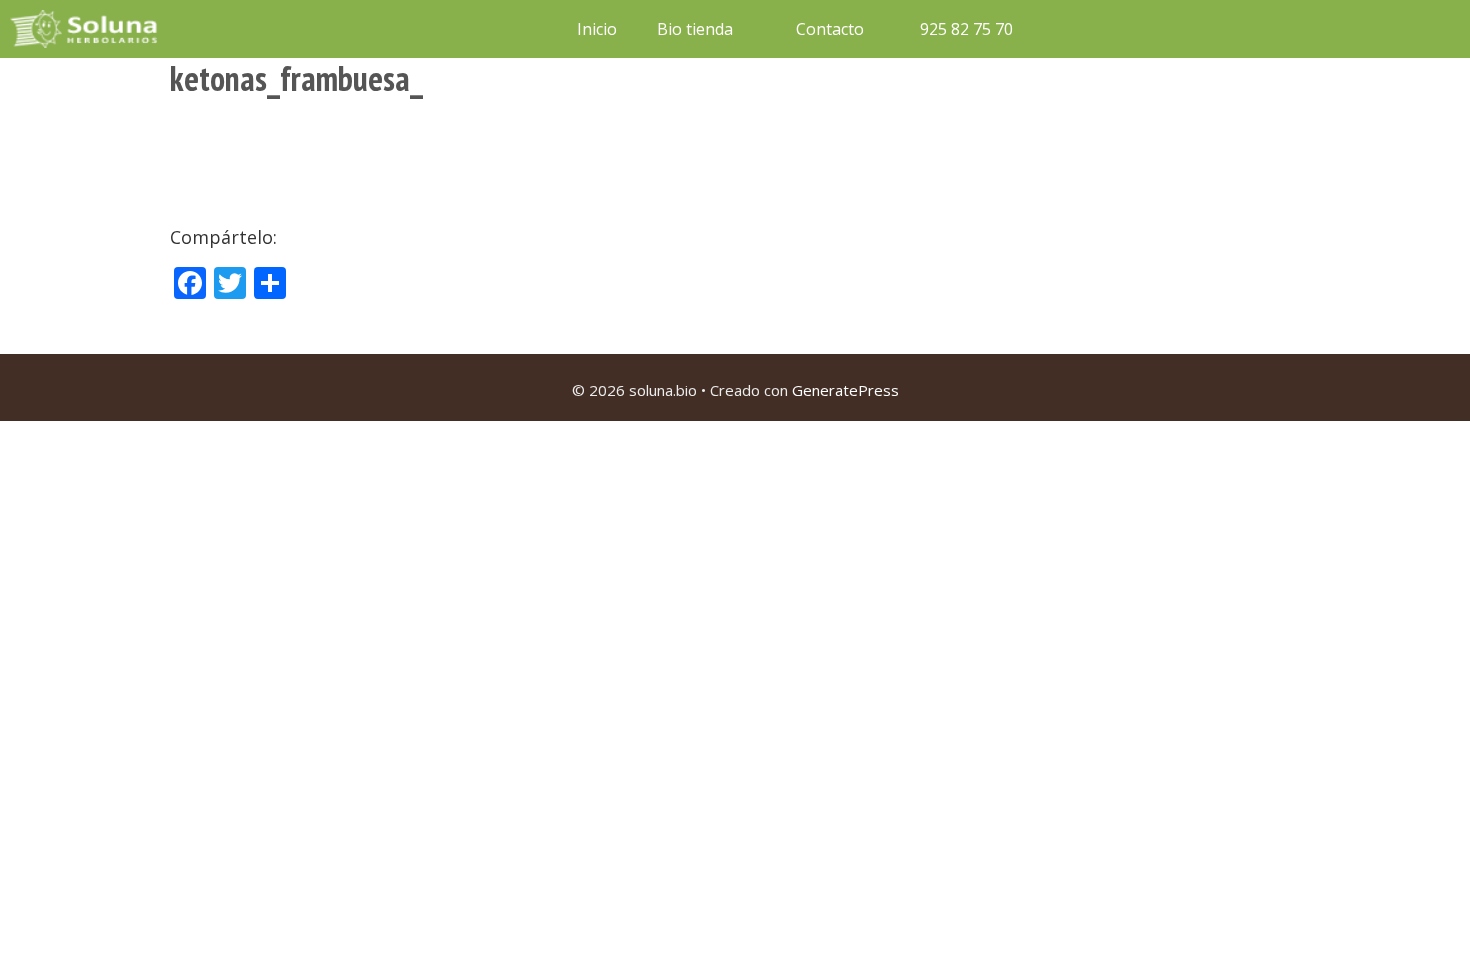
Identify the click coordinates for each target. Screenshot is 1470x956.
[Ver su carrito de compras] (1059, 29)
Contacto (830, 29)
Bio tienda (695, 29)
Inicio (597, 29)
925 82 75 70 (964, 29)
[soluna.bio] (86, 29)
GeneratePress (845, 390)
